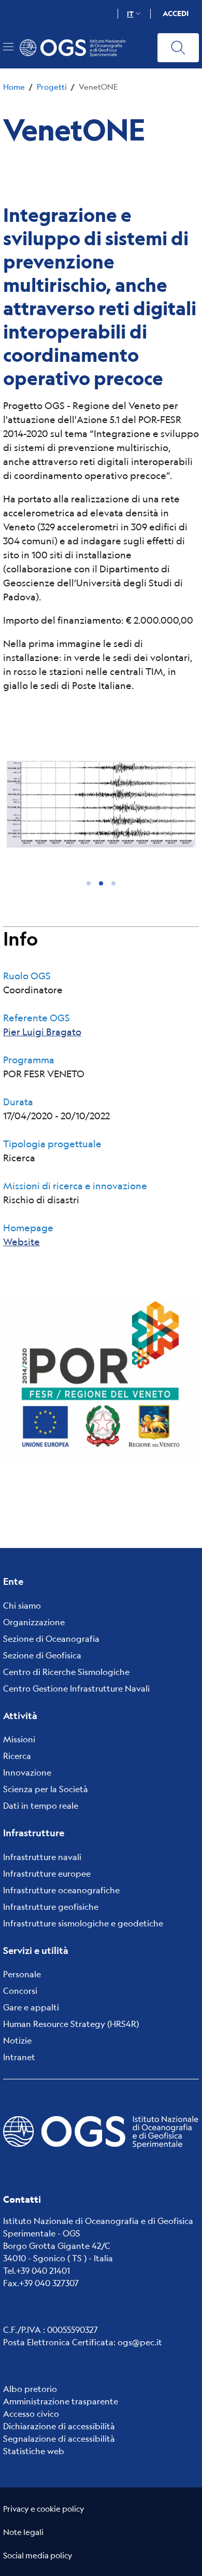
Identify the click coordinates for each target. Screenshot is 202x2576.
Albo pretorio (30, 2389)
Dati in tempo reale (41, 1805)
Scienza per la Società (46, 1789)
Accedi (176, 13)
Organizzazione (34, 1622)
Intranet (19, 2057)
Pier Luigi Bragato (42, 1032)
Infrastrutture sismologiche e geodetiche (83, 1923)
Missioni (19, 1739)
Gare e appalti (31, 2007)
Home (14, 86)
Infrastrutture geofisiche (51, 1906)
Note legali (23, 2532)
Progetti (52, 86)
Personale (22, 1974)
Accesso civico (31, 2413)
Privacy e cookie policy (44, 2508)
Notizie (17, 2040)
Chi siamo (22, 1605)
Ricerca (17, 1756)
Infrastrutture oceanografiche (61, 1890)
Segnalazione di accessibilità (59, 2438)
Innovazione (27, 1772)
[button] (89, 883)
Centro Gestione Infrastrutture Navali (76, 1688)
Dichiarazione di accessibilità (59, 2426)
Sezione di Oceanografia (51, 1638)
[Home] (77, 48)
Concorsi (20, 1990)
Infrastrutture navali (42, 1857)
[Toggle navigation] (8, 47)
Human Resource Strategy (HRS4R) (71, 2024)
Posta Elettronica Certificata (58, 2342)
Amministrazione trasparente (61, 2401)
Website (21, 1242)
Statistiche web (34, 2451)
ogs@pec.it (140, 2342)
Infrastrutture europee (47, 1873)
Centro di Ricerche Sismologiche (66, 1672)
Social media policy (38, 2555)
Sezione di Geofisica (42, 1655)
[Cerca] (178, 48)
